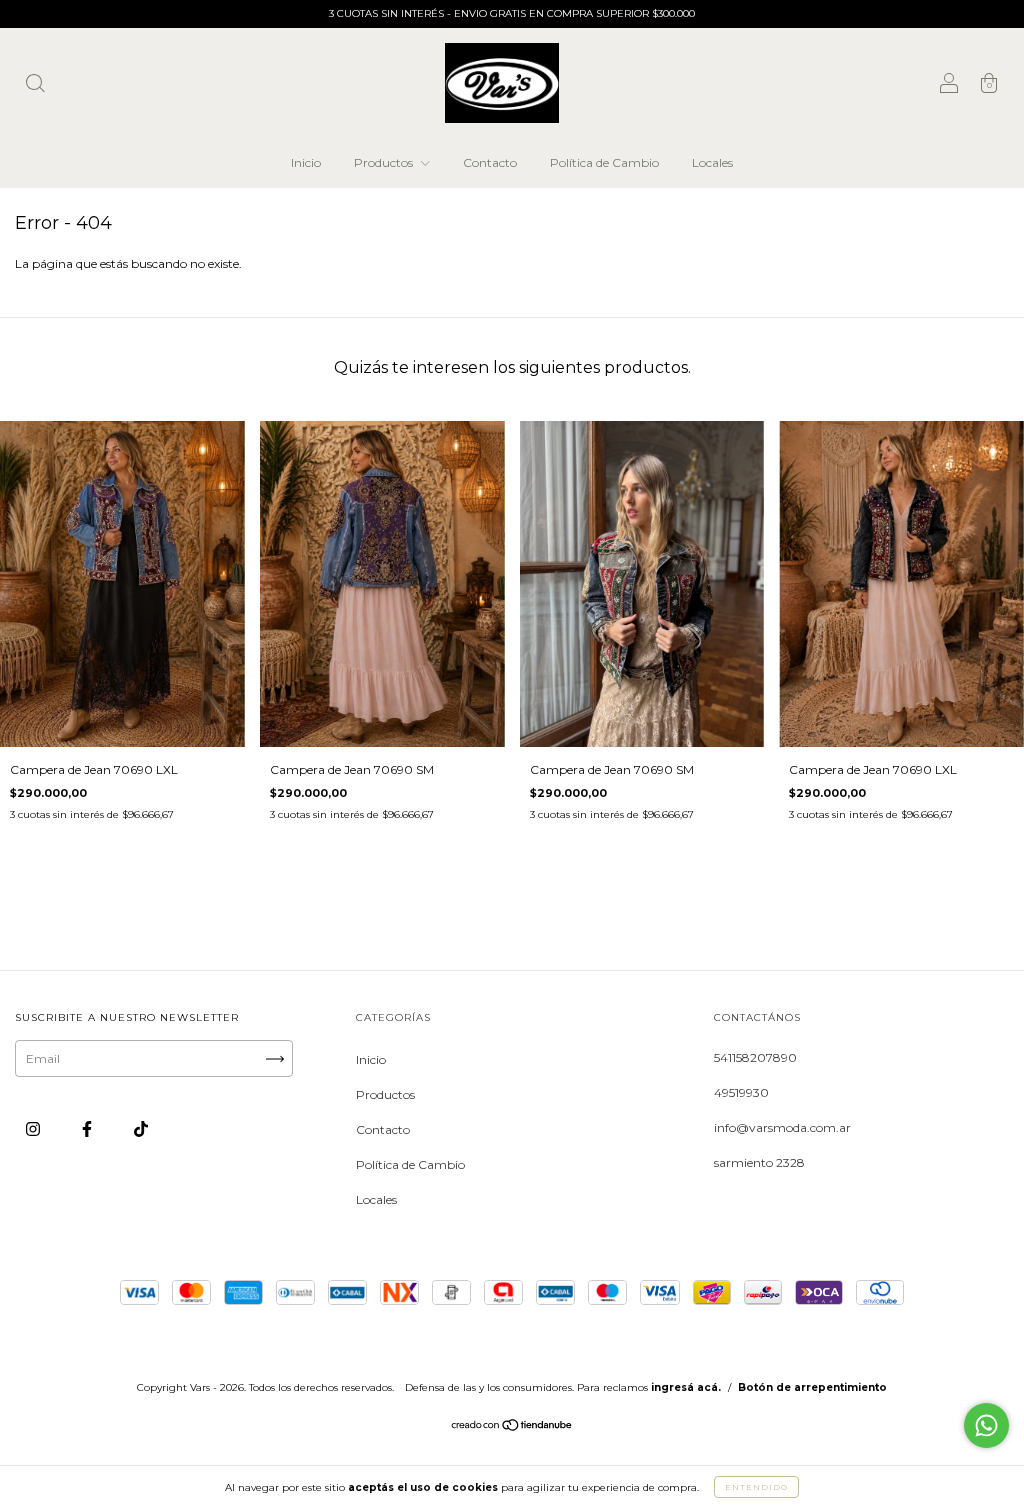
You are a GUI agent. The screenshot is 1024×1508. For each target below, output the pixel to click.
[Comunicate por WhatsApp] (986, 1425)
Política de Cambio (604, 162)
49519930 (741, 1092)
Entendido (756, 1487)
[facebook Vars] (88, 1129)
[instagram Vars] (34, 1129)
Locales (712, 162)
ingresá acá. (686, 1387)
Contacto (490, 162)
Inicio (306, 162)
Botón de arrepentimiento (812, 1387)
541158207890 (755, 1057)
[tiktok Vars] (141, 1129)
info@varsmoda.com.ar (782, 1127)
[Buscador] (35, 85)
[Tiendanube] (512, 1427)
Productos (385, 162)
